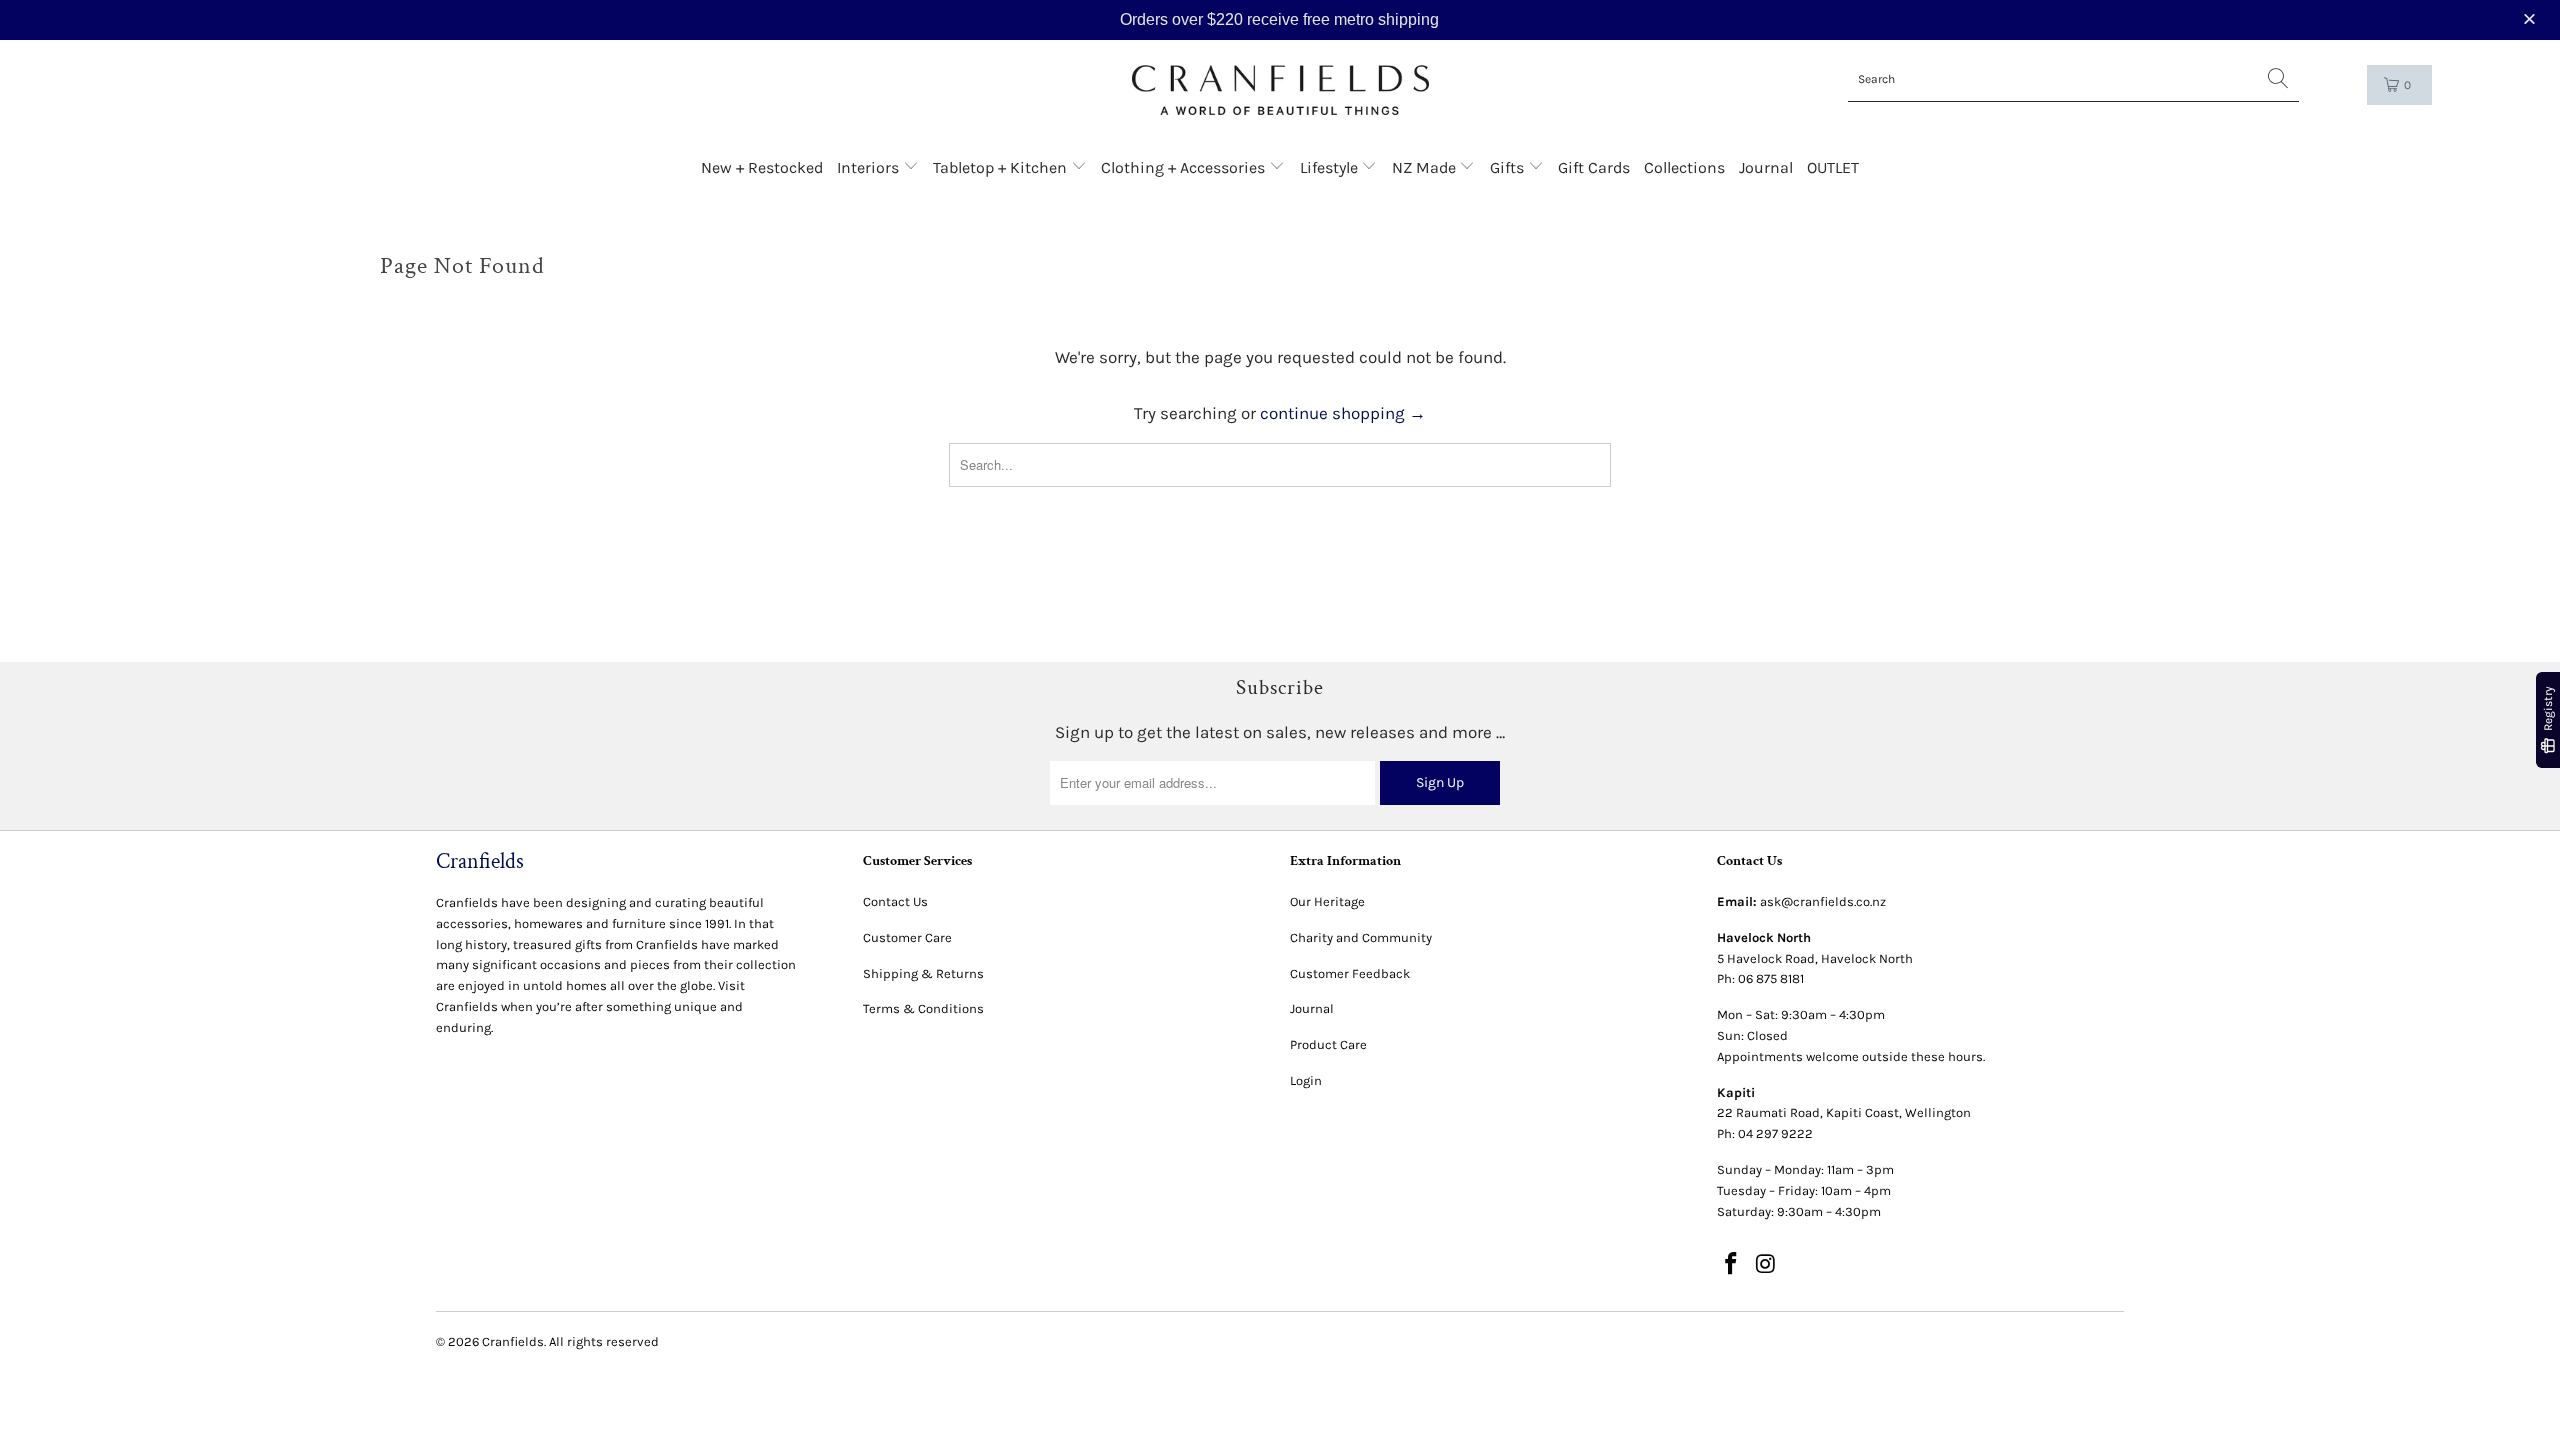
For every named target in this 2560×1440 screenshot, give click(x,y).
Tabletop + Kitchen (1002, 167)
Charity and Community (1361, 937)
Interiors (870, 167)
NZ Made (1426, 167)
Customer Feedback (1350, 973)
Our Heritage (1327, 901)
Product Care (1328, 1044)
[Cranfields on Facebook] (1732, 1265)
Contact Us (895, 901)
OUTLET (1833, 167)
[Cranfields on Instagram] (1767, 1265)
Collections (1684, 167)
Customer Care (907, 937)
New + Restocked (762, 167)
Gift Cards (1594, 167)
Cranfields (513, 1341)
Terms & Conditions (923, 1008)
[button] (2532, 19)
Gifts (1509, 167)
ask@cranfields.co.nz (1823, 901)
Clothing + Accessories (1185, 167)
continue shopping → (1343, 413)
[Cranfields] (1280, 90)
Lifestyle (1331, 167)
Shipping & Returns (923, 973)
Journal (1766, 167)
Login (1306, 1080)
